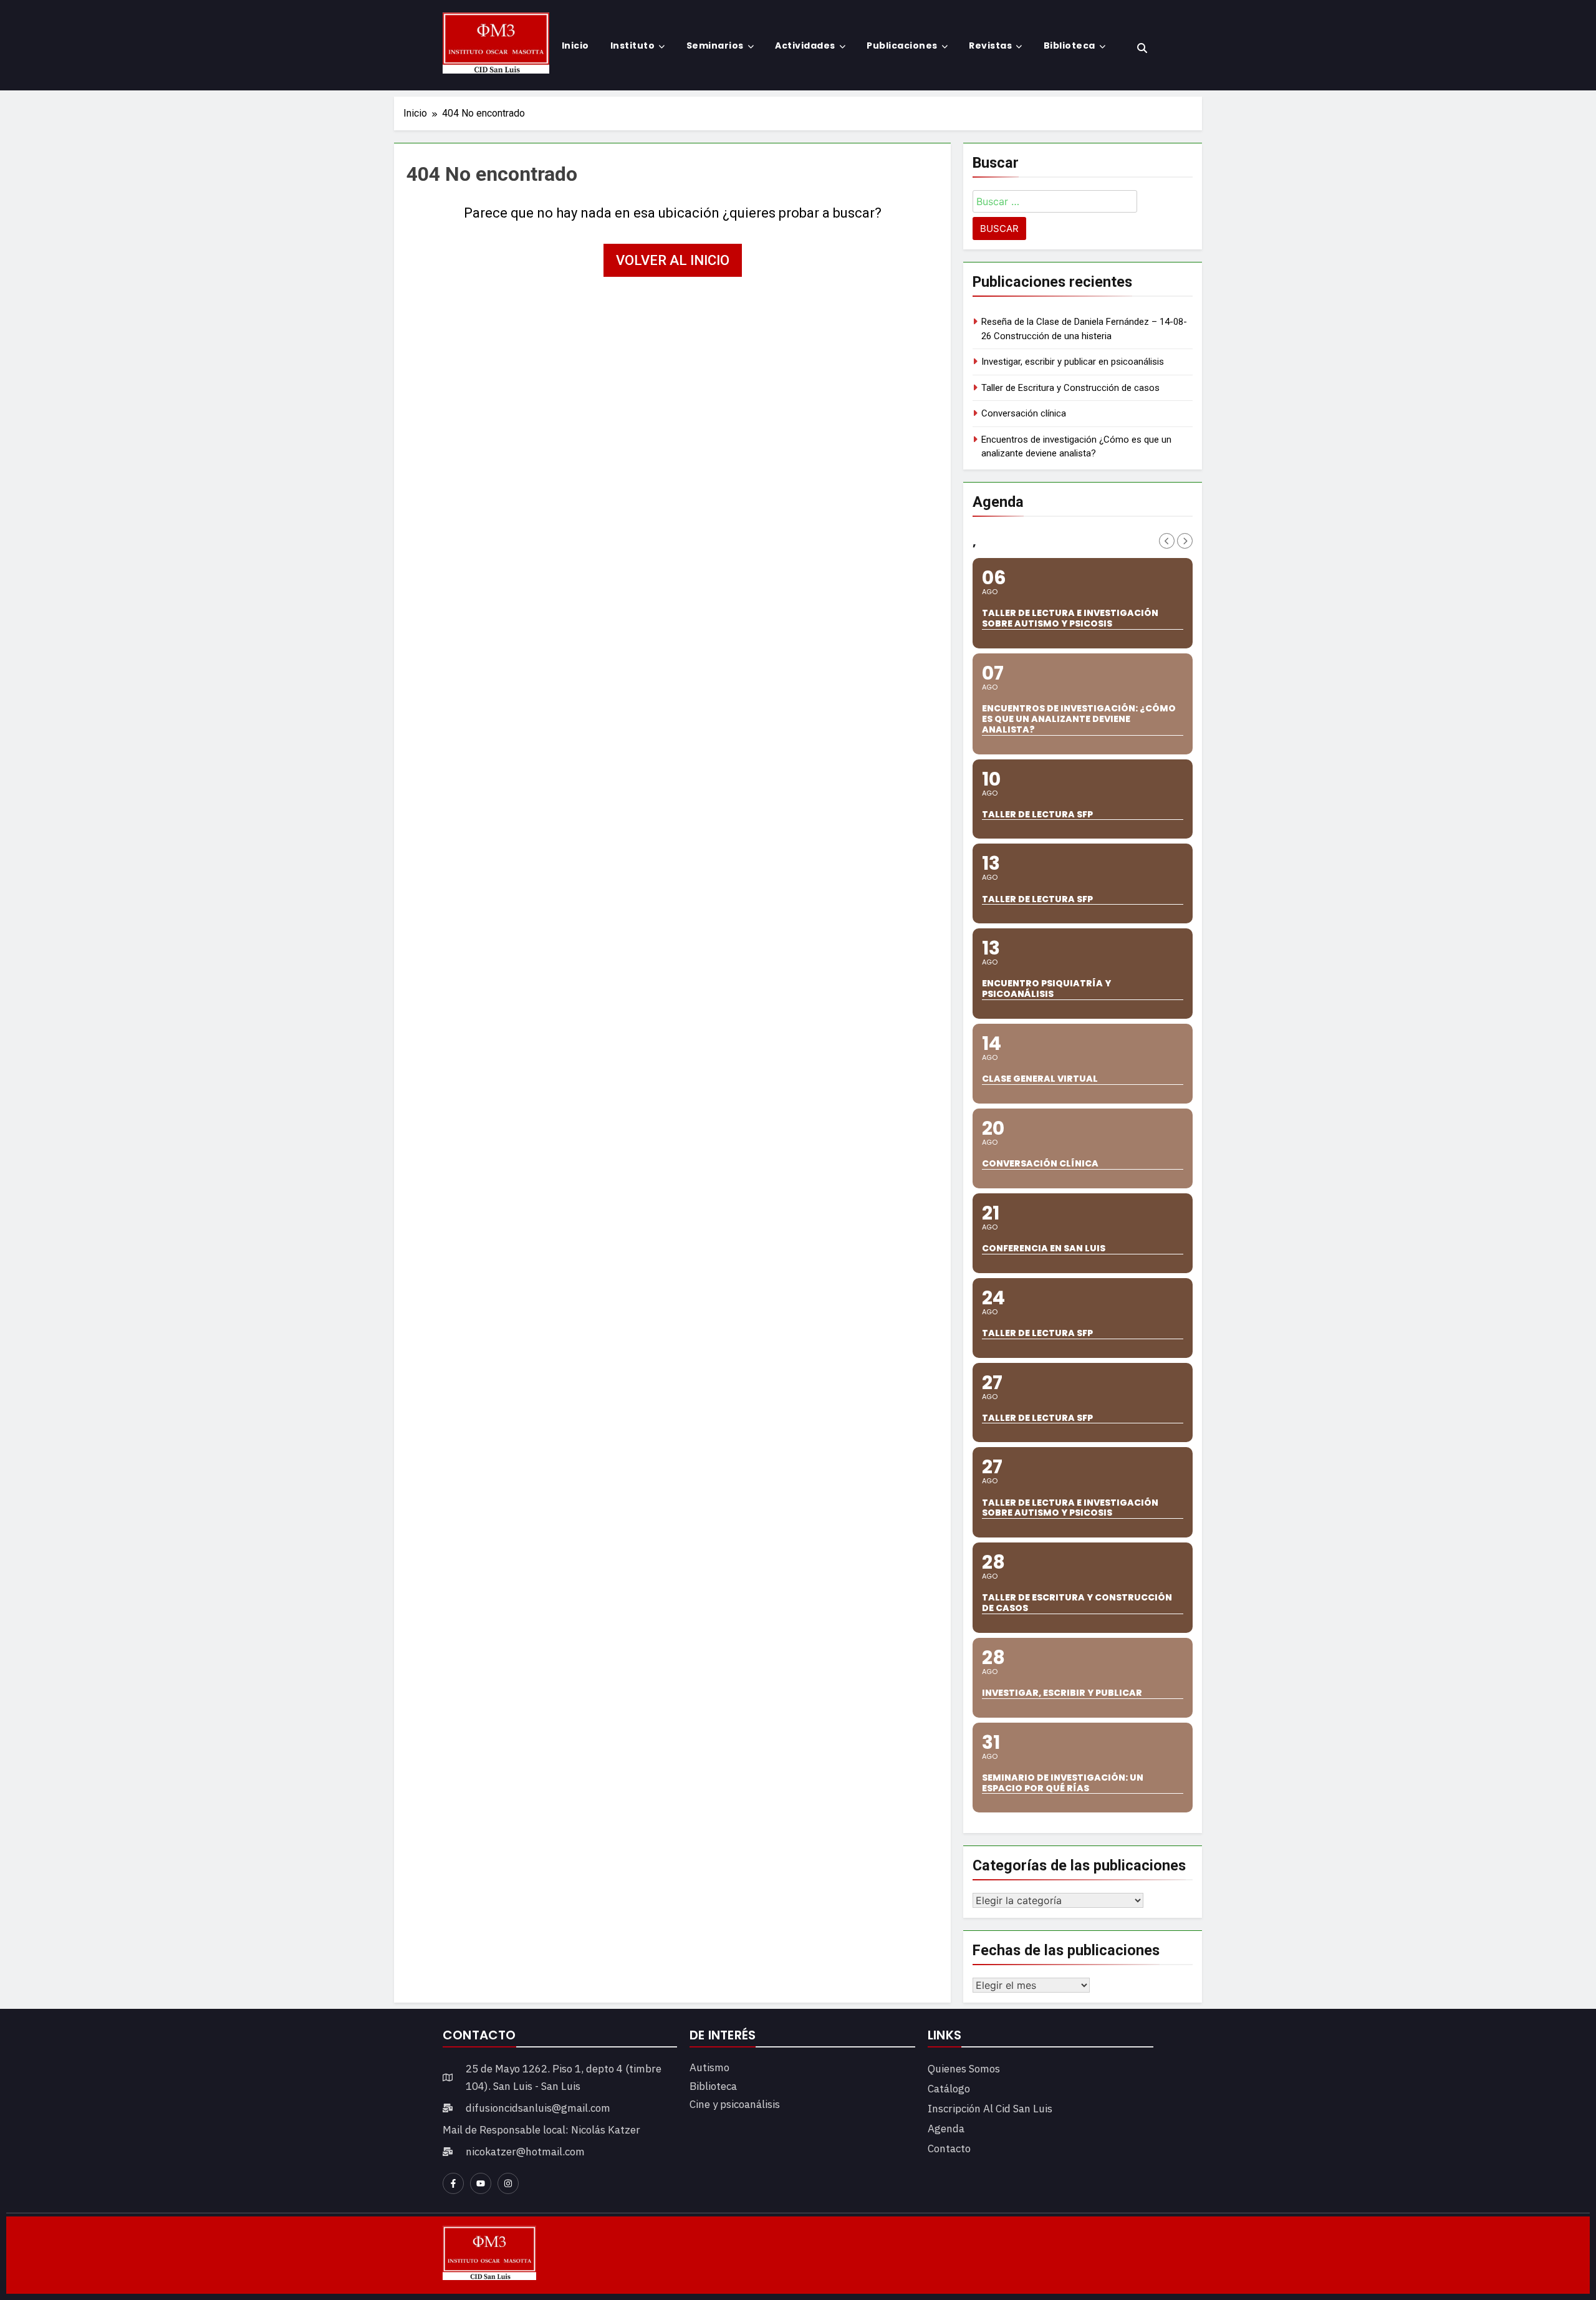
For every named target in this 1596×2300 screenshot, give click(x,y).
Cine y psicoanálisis (735, 2104)
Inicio (575, 46)
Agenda (946, 2129)
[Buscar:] (1055, 204)
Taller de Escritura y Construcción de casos (1070, 388)
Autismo (709, 2067)
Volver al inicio (673, 260)
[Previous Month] (1167, 541)
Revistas (990, 46)
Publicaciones (902, 46)
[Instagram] (508, 2183)
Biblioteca (1070, 46)
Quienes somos (964, 2069)
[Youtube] (481, 2183)
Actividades (805, 46)
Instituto (633, 46)
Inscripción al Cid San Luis (990, 2109)
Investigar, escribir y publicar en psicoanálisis (1073, 362)
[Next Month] (1185, 541)
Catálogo (949, 2089)
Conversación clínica (1024, 413)
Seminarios (715, 46)
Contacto (949, 2148)
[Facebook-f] (453, 2183)
